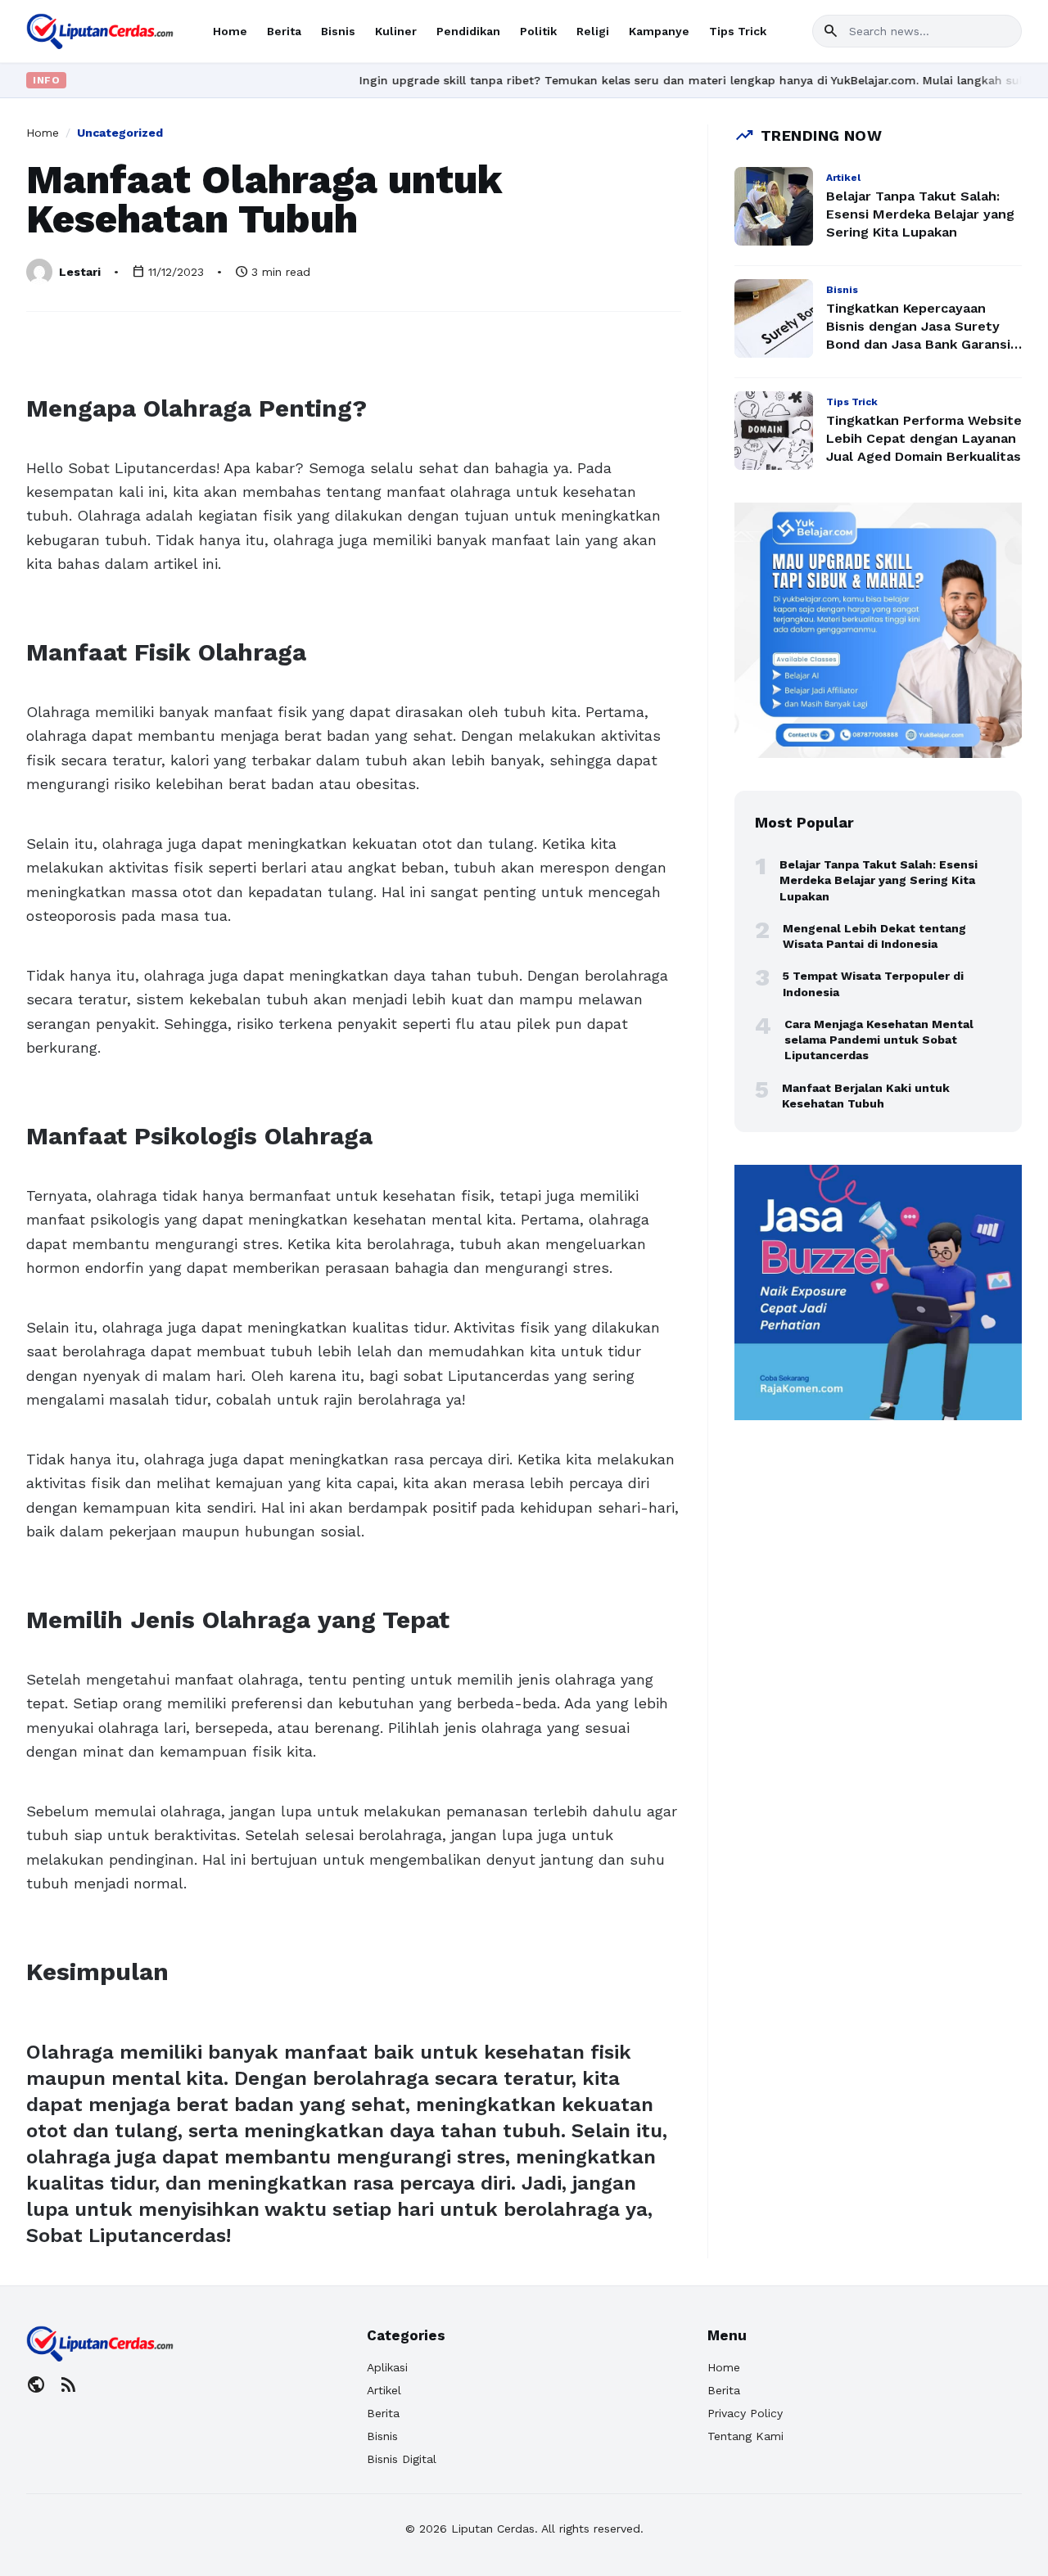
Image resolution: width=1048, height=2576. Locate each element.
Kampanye (659, 31)
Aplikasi (387, 2367)
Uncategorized (120, 133)
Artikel (384, 2390)
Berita (284, 31)
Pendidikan (468, 31)
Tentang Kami (745, 2436)
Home (230, 31)
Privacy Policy (745, 2413)
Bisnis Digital (402, 2459)
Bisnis (338, 31)
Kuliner (396, 31)
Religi (593, 31)
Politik (538, 31)
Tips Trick (738, 31)
